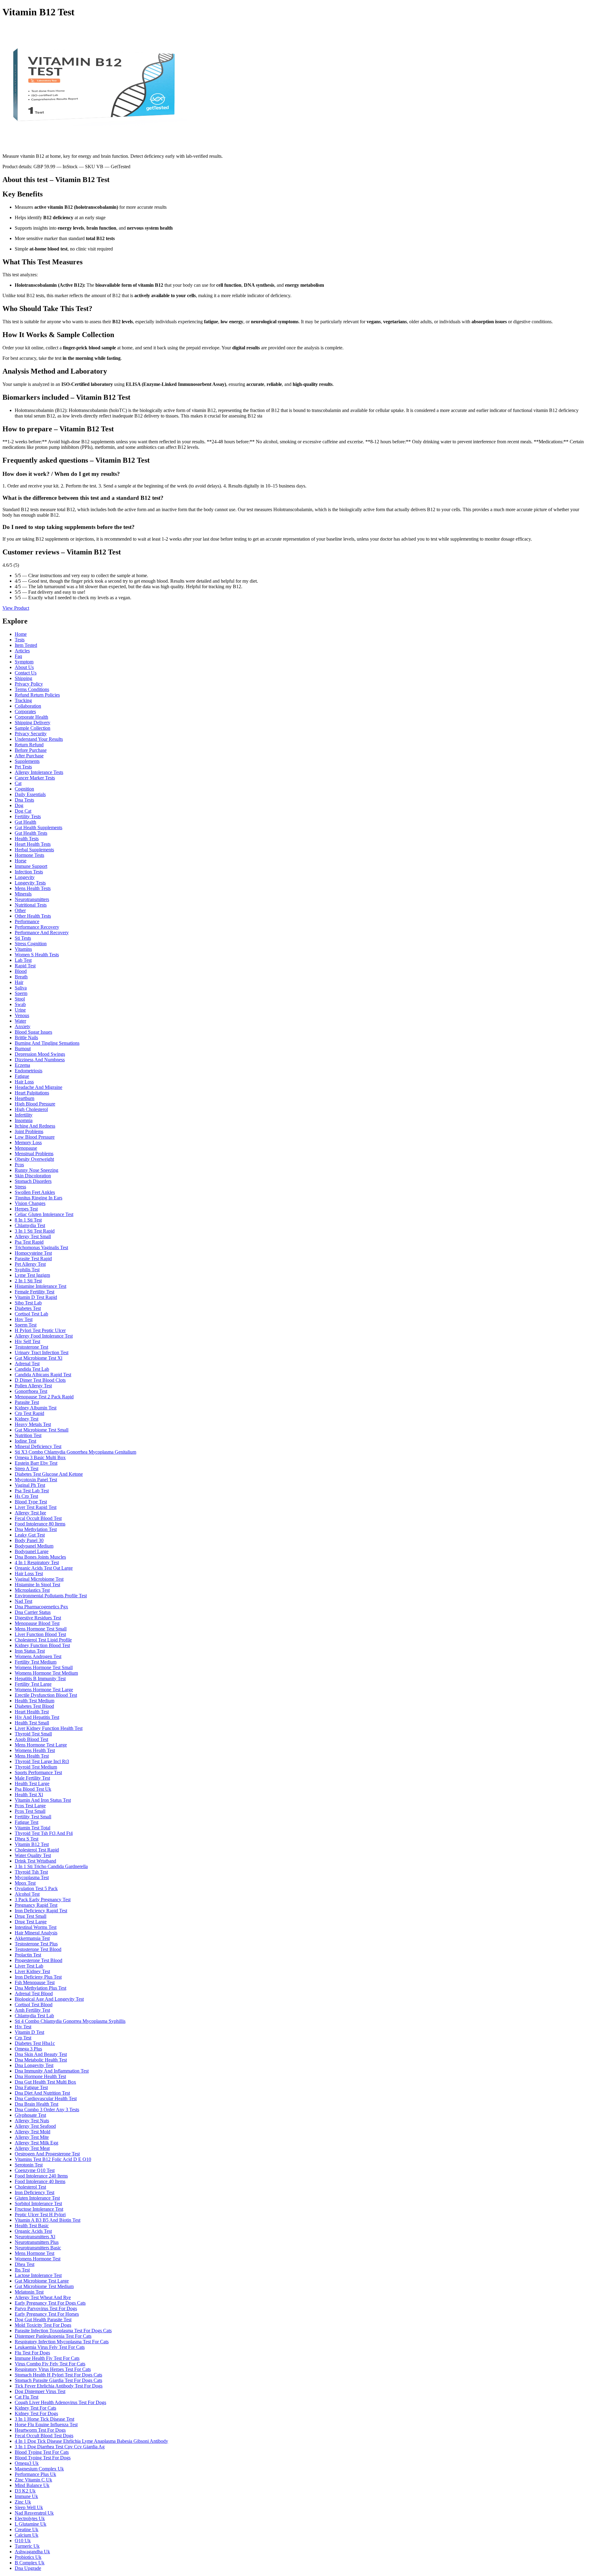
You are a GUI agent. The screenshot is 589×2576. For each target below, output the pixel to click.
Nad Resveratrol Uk (34, 2513)
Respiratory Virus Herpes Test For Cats (53, 2369)
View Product (16, 608)
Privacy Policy (29, 684)
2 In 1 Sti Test (28, 1281)
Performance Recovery (37, 927)
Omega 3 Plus (28, 2049)
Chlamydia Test (30, 1225)
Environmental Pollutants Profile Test (51, 1596)
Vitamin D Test (29, 2032)
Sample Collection (33, 728)
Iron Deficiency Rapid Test (41, 1911)
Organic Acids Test (33, 2231)
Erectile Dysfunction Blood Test (46, 1695)
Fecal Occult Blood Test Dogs (44, 2436)
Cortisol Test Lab (31, 1314)
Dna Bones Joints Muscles (40, 1557)
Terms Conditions (32, 689)
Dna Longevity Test (34, 2065)
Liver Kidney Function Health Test (49, 1728)
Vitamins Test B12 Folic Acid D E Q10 (53, 2159)
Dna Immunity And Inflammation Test (52, 2071)
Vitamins (23, 949)
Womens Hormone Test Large (44, 1690)
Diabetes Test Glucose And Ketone (49, 1474)
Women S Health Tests (37, 955)
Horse (21, 861)
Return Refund (29, 745)
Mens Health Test (32, 1756)
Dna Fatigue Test (31, 2087)
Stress (20, 1187)
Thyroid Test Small (33, 1734)
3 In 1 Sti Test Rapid (35, 1231)
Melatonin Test (29, 2292)
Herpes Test (26, 1209)
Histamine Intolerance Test (40, 1286)
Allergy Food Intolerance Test (44, 1336)
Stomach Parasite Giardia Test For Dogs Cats (58, 2380)
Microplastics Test (32, 1590)
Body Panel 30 (29, 1540)
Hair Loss (24, 1082)
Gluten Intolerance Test (37, 2198)
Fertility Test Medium (36, 1662)
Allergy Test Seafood (35, 2126)
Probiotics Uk (28, 2557)
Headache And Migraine (38, 1087)
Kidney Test (27, 1419)
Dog (19, 805)
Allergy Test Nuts (32, 2121)
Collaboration (28, 706)
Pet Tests (23, 767)
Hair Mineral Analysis (36, 1933)
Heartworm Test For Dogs (40, 2430)
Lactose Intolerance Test (38, 2275)
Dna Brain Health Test (37, 2104)
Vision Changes (30, 1203)
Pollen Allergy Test (33, 1386)
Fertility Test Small (33, 1817)
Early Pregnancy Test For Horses (47, 2314)
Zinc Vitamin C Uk (33, 2480)
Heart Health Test (32, 1712)
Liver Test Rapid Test (36, 1507)
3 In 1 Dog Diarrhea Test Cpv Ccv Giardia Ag (60, 2447)
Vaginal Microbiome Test (39, 1579)
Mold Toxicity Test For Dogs (43, 2325)
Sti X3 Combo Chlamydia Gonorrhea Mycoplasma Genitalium (75, 1452)
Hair (19, 982)
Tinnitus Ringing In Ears (38, 1198)
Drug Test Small (31, 1916)
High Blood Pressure (35, 1104)
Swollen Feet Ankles (35, 1192)
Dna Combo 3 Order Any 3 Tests (47, 2110)
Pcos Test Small (30, 1811)
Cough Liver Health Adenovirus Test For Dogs (60, 2402)
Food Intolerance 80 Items (40, 1524)
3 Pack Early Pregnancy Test (43, 1900)
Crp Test (23, 2038)
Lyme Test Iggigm (32, 1275)
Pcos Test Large (30, 1806)
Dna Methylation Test (36, 1529)
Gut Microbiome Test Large (42, 2281)
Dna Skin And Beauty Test (41, 2054)
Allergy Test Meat (32, 2148)
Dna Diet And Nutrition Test (42, 2093)
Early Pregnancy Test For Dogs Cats (50, 2303)
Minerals (23, 894)
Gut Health (25, 822)
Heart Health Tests (33, 844)
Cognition (24, 789)
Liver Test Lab (29, 1966)
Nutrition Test (28, 1435)
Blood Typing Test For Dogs (43, 2458)
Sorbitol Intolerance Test (38, 2203)
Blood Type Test (31, 1502)
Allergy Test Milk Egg (37, 2143)
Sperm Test (26, 1325)
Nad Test (23, 1601)
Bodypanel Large (32, 1551)
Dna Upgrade (28, 2568)
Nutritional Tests (31, 905)
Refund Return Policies (37, 695)
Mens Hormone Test (35, 2253)
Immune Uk (26, 2496)
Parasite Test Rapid (33, 1259)
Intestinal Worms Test (36, 1927)
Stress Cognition (31, 944)
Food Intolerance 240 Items (41, 2176)
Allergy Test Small (33, 1236)
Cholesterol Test (30, 2187)
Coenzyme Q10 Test (35, 2170)
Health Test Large (32, 1783)
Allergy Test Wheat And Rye (43, 2297)
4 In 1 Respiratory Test (37, 1562)
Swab (20, 1004)
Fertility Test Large (33, 1684)
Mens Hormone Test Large (41, 1745)
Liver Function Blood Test (40, 1634)
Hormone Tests (29, 855)
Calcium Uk (27, 2535)
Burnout (23, 1049)
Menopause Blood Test (37, 1623)
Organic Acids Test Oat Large (44, 1568)
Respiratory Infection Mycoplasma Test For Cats (62, 2342)
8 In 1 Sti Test (28, 1220)
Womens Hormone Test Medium (46, 1673)
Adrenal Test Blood (34, 1993)
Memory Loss (28, 1142)
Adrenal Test (27, 1364)
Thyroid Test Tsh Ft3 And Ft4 (44, 1833)
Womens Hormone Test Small (44, 1667)
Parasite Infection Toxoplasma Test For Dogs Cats (63, 2331)
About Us (24, 667)
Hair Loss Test (29, 1574)
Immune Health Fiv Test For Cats (47, 2358)
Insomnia (24, 1120)
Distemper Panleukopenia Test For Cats (53, 2336)
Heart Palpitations (32, 1093)
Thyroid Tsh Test (31, 1872)
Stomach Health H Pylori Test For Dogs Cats (58, 2375)
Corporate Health (31, 717)
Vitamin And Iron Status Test (43, 1800)
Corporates (25, 711)
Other (20, 910)
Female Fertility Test (35, 1292)
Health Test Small (32, 1723)
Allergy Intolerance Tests (39, 772)
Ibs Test (22, 2270)
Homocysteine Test (33, 1253)
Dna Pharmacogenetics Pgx (41, 1607)
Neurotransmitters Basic (38, 2248)
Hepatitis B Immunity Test (40, 1678)
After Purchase (29, 756)
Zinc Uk (23, 2502)
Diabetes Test (28, 1308)
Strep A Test (27, 1469)
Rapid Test (25, 966)
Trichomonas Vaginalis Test (41, 1247)
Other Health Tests (33, 916)
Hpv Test (24, 1319)
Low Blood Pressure (35, 1137)
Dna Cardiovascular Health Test (46, 2098)
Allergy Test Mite (32, 2137)
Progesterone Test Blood (38, 1960)
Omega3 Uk (27, 2463)
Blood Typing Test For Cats (42, 2452)
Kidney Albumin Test (36, 1408)
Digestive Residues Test (38, 1618)
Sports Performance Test (38, 1772)
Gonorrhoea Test (31, 1391)
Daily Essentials (30, 794)
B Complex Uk (30, 2563)
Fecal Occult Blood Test (38, 1518)
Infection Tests (29, 872)
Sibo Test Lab (28, 1303)
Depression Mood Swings (40, 1054)
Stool (20, 999)
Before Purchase (31, 750)
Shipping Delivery (33, 723)
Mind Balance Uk (32, 2485)
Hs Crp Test (26, 1496)
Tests (20, 640)
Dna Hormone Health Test (40, 2076)
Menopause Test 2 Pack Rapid (44, 1397)
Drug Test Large (31, 1922)
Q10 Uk (23, 2541)
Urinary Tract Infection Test (42, 1352)
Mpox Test (25, 1883)
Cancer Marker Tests (35, 778)
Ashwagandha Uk (32, 2552)
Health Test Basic (32, 2226)
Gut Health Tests (31, 833)
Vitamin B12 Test (32, 1844)
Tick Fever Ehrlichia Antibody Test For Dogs (59, 2386)
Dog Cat (23, 811)
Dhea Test (25, 2264)
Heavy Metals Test (33, 1424)
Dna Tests (24, 800)
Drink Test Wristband (35, 1861)
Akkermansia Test (32, 1938)
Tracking (23, 700)
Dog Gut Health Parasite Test (43, 2320)
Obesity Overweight (34, 1159)
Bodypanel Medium (34, 1546)
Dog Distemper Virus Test (40, 2391)
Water (20, 1021)
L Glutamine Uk (31, 2524)
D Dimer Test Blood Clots (40, 1380)
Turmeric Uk (27, 2546)
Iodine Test (25, 1441)
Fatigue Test (27, 1822)
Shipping (23, 678)
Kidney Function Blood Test (42, 1645)
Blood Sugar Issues (33, 1032)
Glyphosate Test (30, 2115)
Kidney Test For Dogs (36, 2413)
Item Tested (26, 645)
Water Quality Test (33, 1855)
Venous (22, 1015)
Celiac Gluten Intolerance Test (44, 1214)
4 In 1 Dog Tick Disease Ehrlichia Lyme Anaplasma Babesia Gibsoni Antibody (91, 2441)
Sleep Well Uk (29, 2507)
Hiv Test (23, 2027)
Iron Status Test (30, 1651)
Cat (18, 783)
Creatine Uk (27, 2529)
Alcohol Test (27, 1894)
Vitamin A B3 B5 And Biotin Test (48, 2220)
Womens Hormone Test (38, 2259)
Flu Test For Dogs (32, 2353)
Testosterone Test (31, 1347)
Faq (18, 656)
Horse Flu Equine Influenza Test (46, 2424)
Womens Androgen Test (38, 1656)
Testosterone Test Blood (38, 1949)
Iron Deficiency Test (35, 2192)
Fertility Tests (28, 816)
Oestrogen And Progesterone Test (47, 2154)
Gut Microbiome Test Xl (38, 1358)
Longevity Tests (30, 883)
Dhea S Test (27, 1839)
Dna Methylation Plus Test (40, 1988)
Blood (21, 971)
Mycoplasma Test (32, 1877)
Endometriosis (29, 1071)
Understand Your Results (39, 739)
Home (21, 634)
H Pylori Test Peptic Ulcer (40, 1330)
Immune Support (31, 866)
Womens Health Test (35, 1750)
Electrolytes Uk (30, 2518)
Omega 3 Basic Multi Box (40, 1457)
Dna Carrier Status (33, 1612)
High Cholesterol (31, 1109)
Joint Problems (29, 1131)
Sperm (21, 993)
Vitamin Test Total (33, 1828)
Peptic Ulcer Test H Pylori (40, 2215)
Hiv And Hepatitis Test (37, 1717)
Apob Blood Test (31, 1739)
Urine (20, 1010)
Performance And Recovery (42, 932)
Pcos (19, 1165)
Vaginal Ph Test (30, 1485)
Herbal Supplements (34, 850)
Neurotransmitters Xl (35, 2237)
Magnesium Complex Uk (39, 2469)
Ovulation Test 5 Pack (36, 1888)
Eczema (22, 1065)
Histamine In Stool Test (37, 1585)
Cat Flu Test (27, 2397)
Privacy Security (31, 734)
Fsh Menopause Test (35, 1982)
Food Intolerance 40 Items (40, 2181)
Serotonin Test (29, 2165)
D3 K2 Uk (25, 2491)
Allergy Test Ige (30, 1513)
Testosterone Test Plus (36, 1944)
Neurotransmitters (32, 899)
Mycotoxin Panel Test (36, 1480)
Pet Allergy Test (30, 1264)
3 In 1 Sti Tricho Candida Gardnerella (51, 1866)
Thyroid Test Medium (36, 1767)
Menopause (26, 1148)
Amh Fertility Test (32, 2010)
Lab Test (23, 960)
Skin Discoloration (33, 1176)
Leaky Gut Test (30, 1535)
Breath (21, 977)
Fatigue (22, 1076)
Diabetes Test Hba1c (35, 2043)
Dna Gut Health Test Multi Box (45, 2082)
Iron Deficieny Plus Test (38, 1977)
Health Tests (27, 839)
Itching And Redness (35, 1126)
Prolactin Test (28, 1955)
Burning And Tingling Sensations (47, 1043)
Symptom (24, 662)
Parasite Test (27, 1402)
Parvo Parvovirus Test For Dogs (46, 2308)
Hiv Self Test (27, 1341)
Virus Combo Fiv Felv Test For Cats (50, 2364)
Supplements (27, 761)
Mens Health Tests (33, 888)
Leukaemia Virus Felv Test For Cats (50, 2347)
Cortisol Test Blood (34, 2005)
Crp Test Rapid (29, 1413)
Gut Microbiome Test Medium (44, 2286)
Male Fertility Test (32, 1778)
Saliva (21, 988)
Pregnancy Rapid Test (36, 1905)
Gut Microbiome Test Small (42, 1430)
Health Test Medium (35, 1701)
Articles (22, 651)
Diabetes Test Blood (34, 1706)
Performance (27, 921)
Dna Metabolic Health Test (41, 2060)
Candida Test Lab (32, 1369)
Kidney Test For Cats (35, 2408)
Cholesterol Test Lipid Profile (43, 1640)
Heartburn (25, 1098)
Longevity (25, 877)
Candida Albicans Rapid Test (43, 1375)
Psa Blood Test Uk (33, 1789)
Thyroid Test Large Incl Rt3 (42, 1761)
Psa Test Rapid (29, 1242)
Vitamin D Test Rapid (36, 1297)
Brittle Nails (26, 1037)
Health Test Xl (29, 1795)
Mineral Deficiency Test (38, 1446)
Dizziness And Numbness (40, 1060)
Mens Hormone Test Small (41, 1629)
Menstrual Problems (34, 1154)
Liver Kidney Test (32, 1971)
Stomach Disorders (33, 1181)
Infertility (24, 1115)
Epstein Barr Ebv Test (36, 1463)
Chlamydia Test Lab (34, 2016)
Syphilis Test (27, 1270)
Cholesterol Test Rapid (37, 1850)
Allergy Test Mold (33, 2132)
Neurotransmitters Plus (37, 2242)
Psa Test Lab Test (32, 1491)
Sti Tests (23, 938)
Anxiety (23, 1026)
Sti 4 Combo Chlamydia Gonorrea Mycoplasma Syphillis (70, 2021)
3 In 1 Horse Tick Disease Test (44, 2419)
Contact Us (26, 673)
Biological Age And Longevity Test (49, 1999)
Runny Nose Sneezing (37, 1170)
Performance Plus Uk (35, 2474)
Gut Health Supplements (38, 828)
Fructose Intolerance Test (39, 2209)
